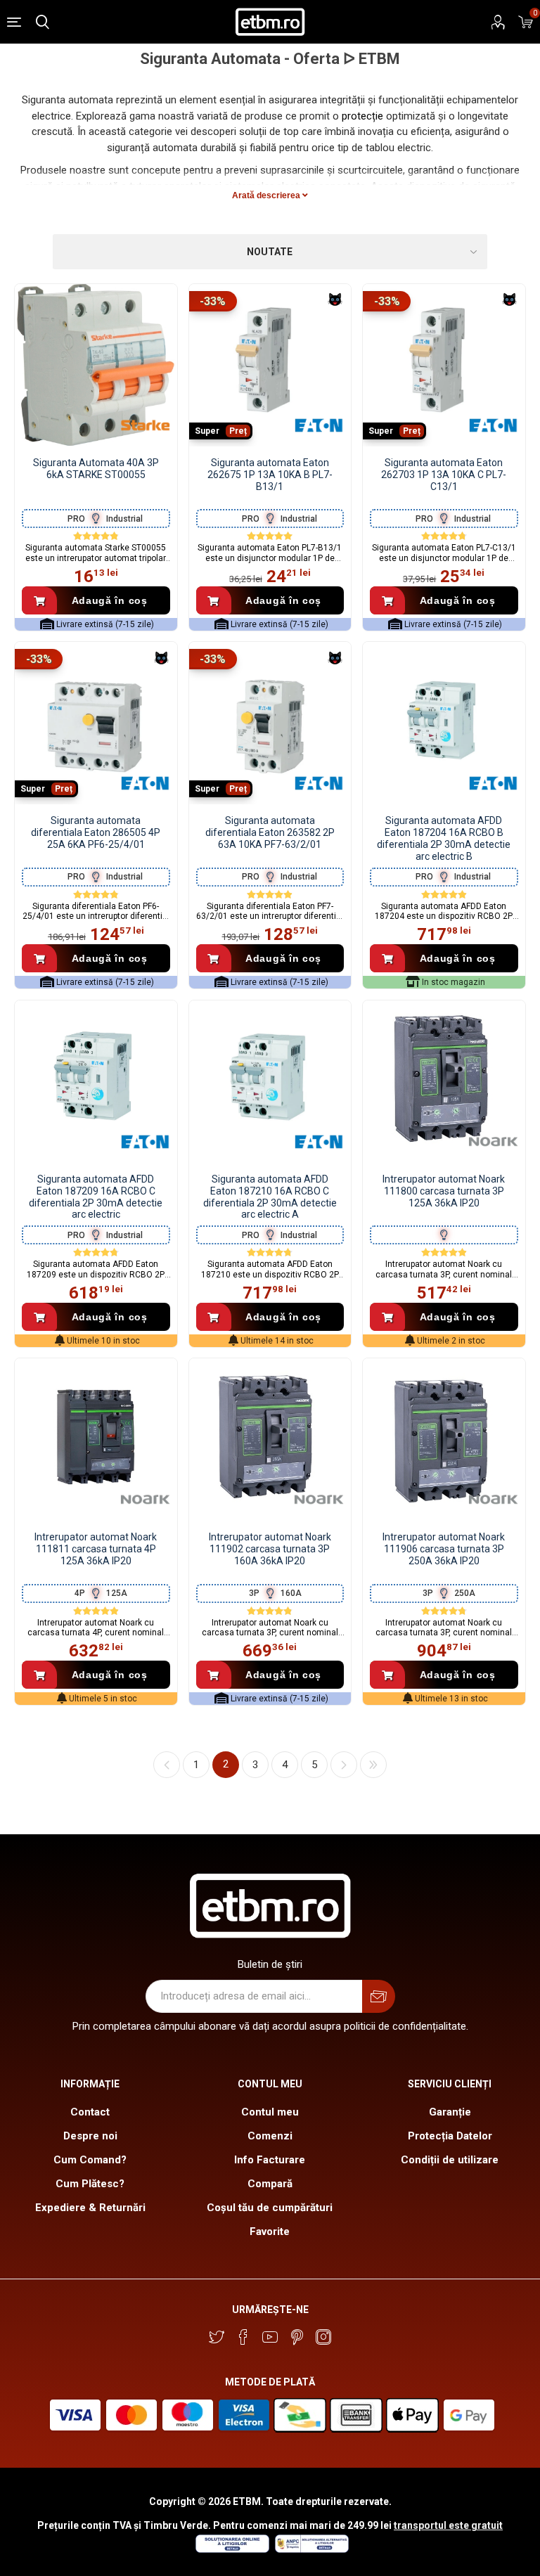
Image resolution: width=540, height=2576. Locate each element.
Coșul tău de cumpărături (270, 2208)
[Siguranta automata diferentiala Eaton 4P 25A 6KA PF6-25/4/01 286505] (96, 723)
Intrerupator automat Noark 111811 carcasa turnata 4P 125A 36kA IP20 (96, 1549)
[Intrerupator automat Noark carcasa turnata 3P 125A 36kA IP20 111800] (444, 1082)
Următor (344, 1765)
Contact (90, 2112)
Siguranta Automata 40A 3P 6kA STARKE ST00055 (96, 469)
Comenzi (270, 2136)
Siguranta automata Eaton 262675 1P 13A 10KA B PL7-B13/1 (270, 475)
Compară (270, 2184)
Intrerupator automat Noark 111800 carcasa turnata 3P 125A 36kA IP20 (444, 1191)
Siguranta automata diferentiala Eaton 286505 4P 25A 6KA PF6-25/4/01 (96, 832)
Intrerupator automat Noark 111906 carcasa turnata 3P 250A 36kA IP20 (444, 1549)
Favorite (270, 2232)
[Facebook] (243, 2337)
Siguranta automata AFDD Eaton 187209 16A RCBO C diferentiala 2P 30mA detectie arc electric (96, 1197)
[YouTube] (270, 2337)
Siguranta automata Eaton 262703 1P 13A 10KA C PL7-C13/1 (444, 475)
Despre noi (90, 2136)
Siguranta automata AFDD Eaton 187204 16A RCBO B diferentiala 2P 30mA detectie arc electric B (444, 838)
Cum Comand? (90, 2160)
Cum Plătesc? (90, 2184)
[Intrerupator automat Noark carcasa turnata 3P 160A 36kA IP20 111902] (270, 1440)
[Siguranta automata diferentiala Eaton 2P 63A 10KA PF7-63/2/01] (270, 723)
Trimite (379, 1996)
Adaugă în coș (110, 600)
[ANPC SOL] (232, 2549)
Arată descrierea (267, 195)
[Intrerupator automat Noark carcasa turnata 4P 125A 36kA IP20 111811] (96, 1440)
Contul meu (270, 2112)
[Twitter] (217, 2337)
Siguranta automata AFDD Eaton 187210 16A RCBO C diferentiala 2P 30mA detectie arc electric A (270, 1197)
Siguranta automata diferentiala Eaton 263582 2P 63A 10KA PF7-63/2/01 (270, 832)
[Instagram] (323, 2337)
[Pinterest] (297, 2337)
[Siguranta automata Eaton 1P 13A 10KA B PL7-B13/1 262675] (270, 365)
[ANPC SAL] (310, 2549)
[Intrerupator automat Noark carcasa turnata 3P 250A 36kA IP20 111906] (444, 1440)
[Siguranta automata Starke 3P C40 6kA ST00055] (96, 365)
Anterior (167, 1765)
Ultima (373, 1765)
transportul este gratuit (448, 2525)
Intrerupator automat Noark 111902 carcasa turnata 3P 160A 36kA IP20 (270, 1549)
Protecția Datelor (450, 2136)
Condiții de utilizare (450, 2160)
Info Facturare (270, 2160)
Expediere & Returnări (90, 2208)
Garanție (450, 2112)
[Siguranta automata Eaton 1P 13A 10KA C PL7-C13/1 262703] (444, 365)
